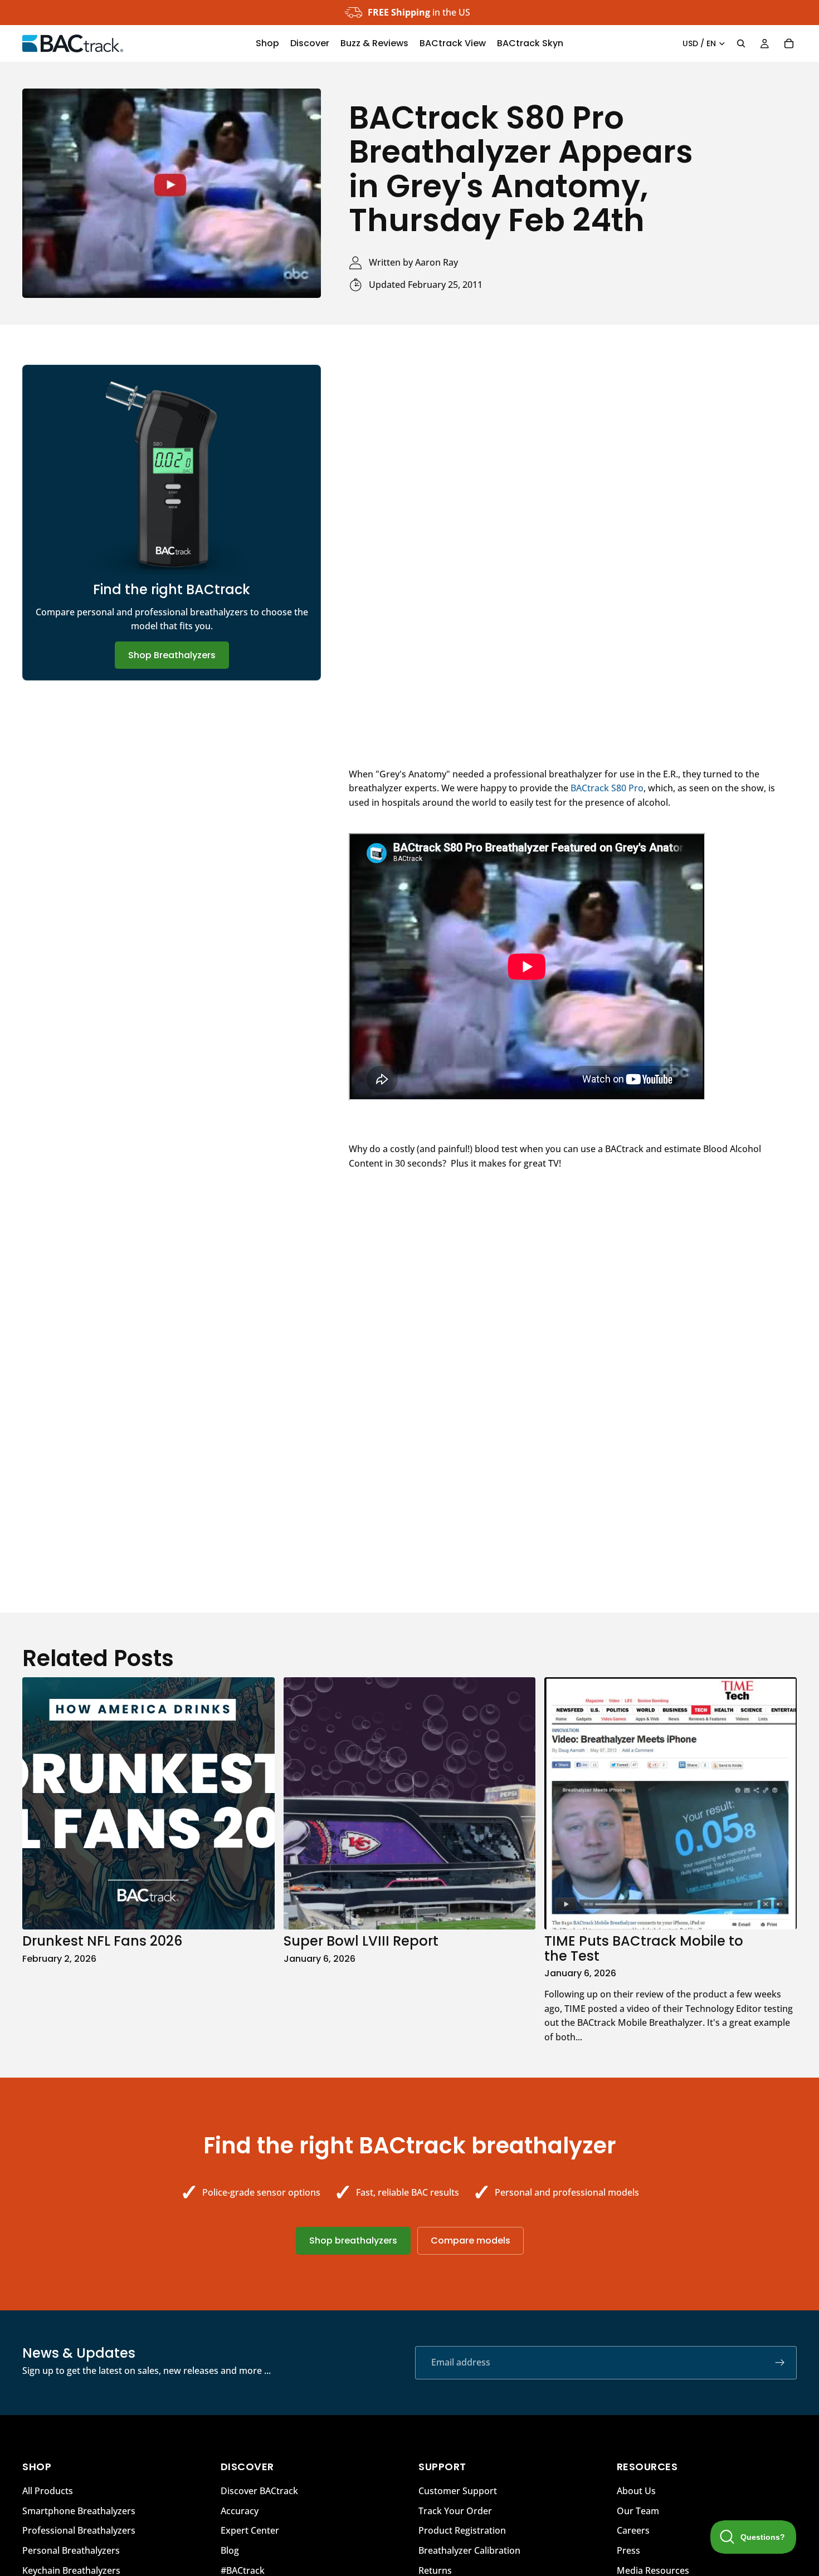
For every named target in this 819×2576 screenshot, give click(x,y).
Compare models (471, 2240)
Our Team (638, 2511)
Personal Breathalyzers (71, 2550)
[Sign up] (780, 2363)
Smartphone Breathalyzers (79, 2511)
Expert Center (250, 2530)
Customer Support (458, 2491)
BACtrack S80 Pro (607, 788)
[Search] (741, 43)
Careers (633, 2530)
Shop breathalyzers (353, 2240)
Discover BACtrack (259, 2491)
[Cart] (789, 43)
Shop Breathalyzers (172, 655)
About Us (636, 2491)
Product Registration (462, 2530)
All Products (48, 2491)
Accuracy (240, 2511)
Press (628, 2550)
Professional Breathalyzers (79, 2530)
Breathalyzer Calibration (469, 2550)
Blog (230, 2550)
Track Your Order (455, 2511)
